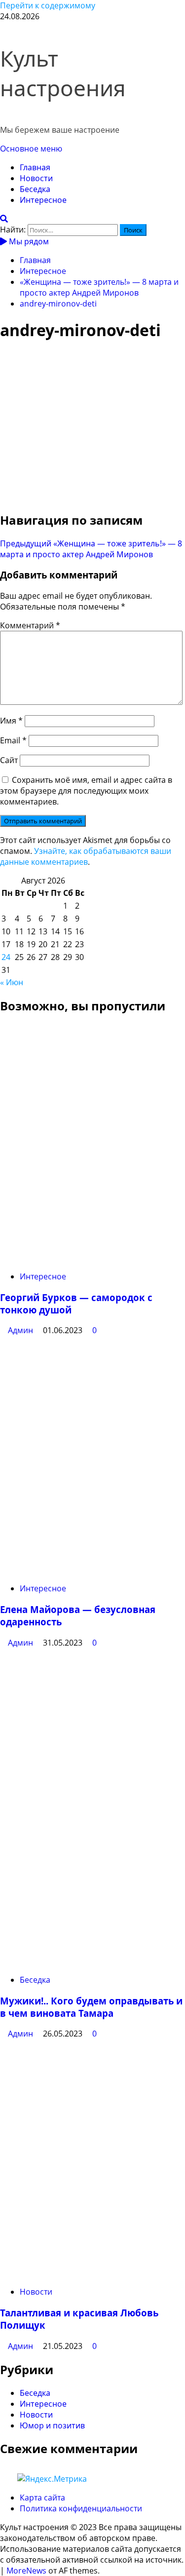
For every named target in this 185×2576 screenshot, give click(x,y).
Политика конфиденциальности (81, 2508)
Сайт (9, 760)
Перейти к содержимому (48, 5)
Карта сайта (42, 2498)
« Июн (12, 982)
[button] (31, 149)
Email (13, 740)
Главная (35, 167)
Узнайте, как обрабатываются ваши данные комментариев (86, 856)
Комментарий (30, 625)
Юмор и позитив (52, 2425)
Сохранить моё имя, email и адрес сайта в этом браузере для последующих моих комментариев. (86, 791)
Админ (21, 1330)
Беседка (35, 189)
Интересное (43, 200)
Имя (11, 721)
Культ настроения (63, 73)
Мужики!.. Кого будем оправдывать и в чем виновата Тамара (91, 2007)
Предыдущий (91, 549)
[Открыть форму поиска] (4, 219)
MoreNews (26, 2571)
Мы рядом (28, 241)
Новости (36, 178)
